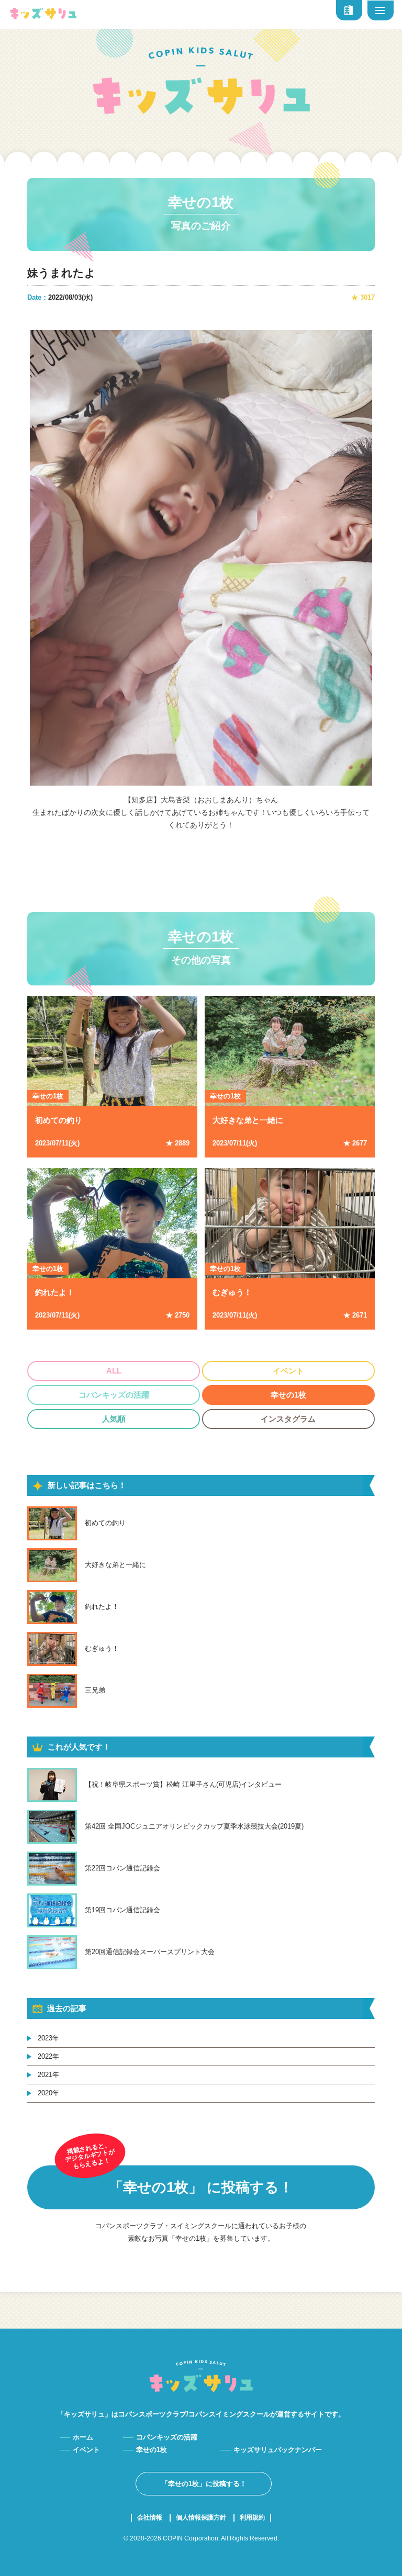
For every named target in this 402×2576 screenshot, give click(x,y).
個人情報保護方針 (201, 2518)
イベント (288, 1371)
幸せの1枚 (201, 202)
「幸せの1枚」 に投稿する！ (201, 2187)
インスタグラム (288, 1419)
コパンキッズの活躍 (114, 1395)
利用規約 (252, 2518)
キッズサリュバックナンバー (278, 2450)
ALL (114, 1371)
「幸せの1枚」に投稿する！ (204, 2484)
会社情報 (150, 2518)
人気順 (114, 1419)
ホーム (83, 2437)
